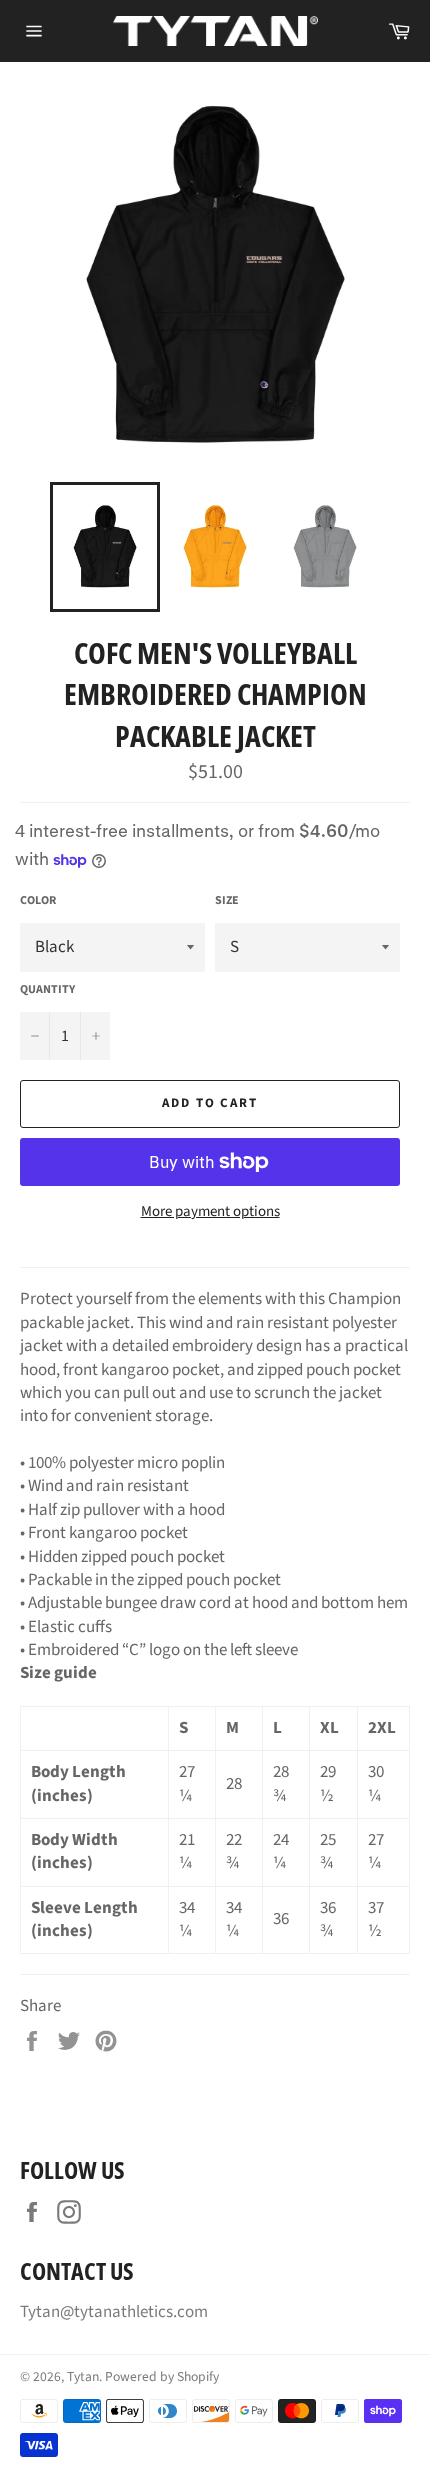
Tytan (83, 2376)
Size (227, 901)
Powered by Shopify (162, 2376)
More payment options (210, 1212)
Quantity (47, 990)
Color (38, 901)
